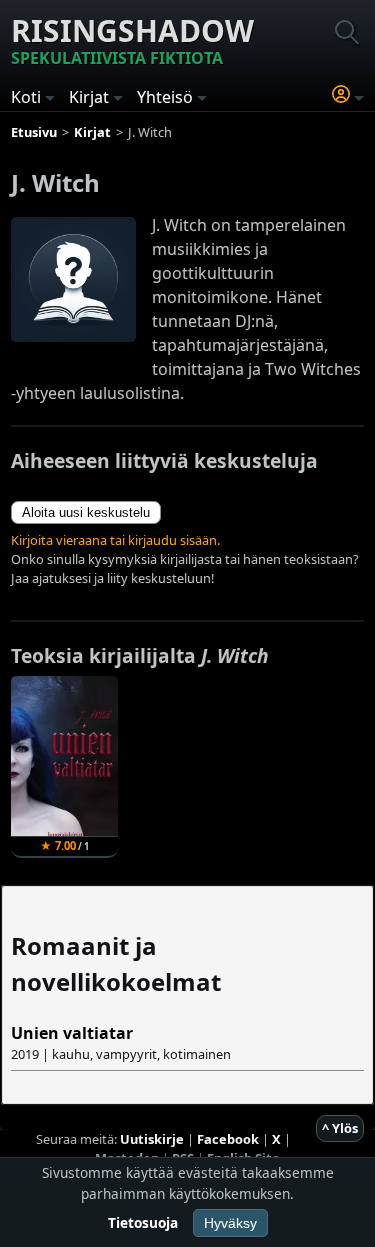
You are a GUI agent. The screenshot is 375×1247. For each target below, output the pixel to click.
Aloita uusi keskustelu (86, 512)
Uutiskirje (152, 1139)
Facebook (228, 1139)
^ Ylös (340, 1128)
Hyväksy (230, 1223)
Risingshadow (132, 39)
